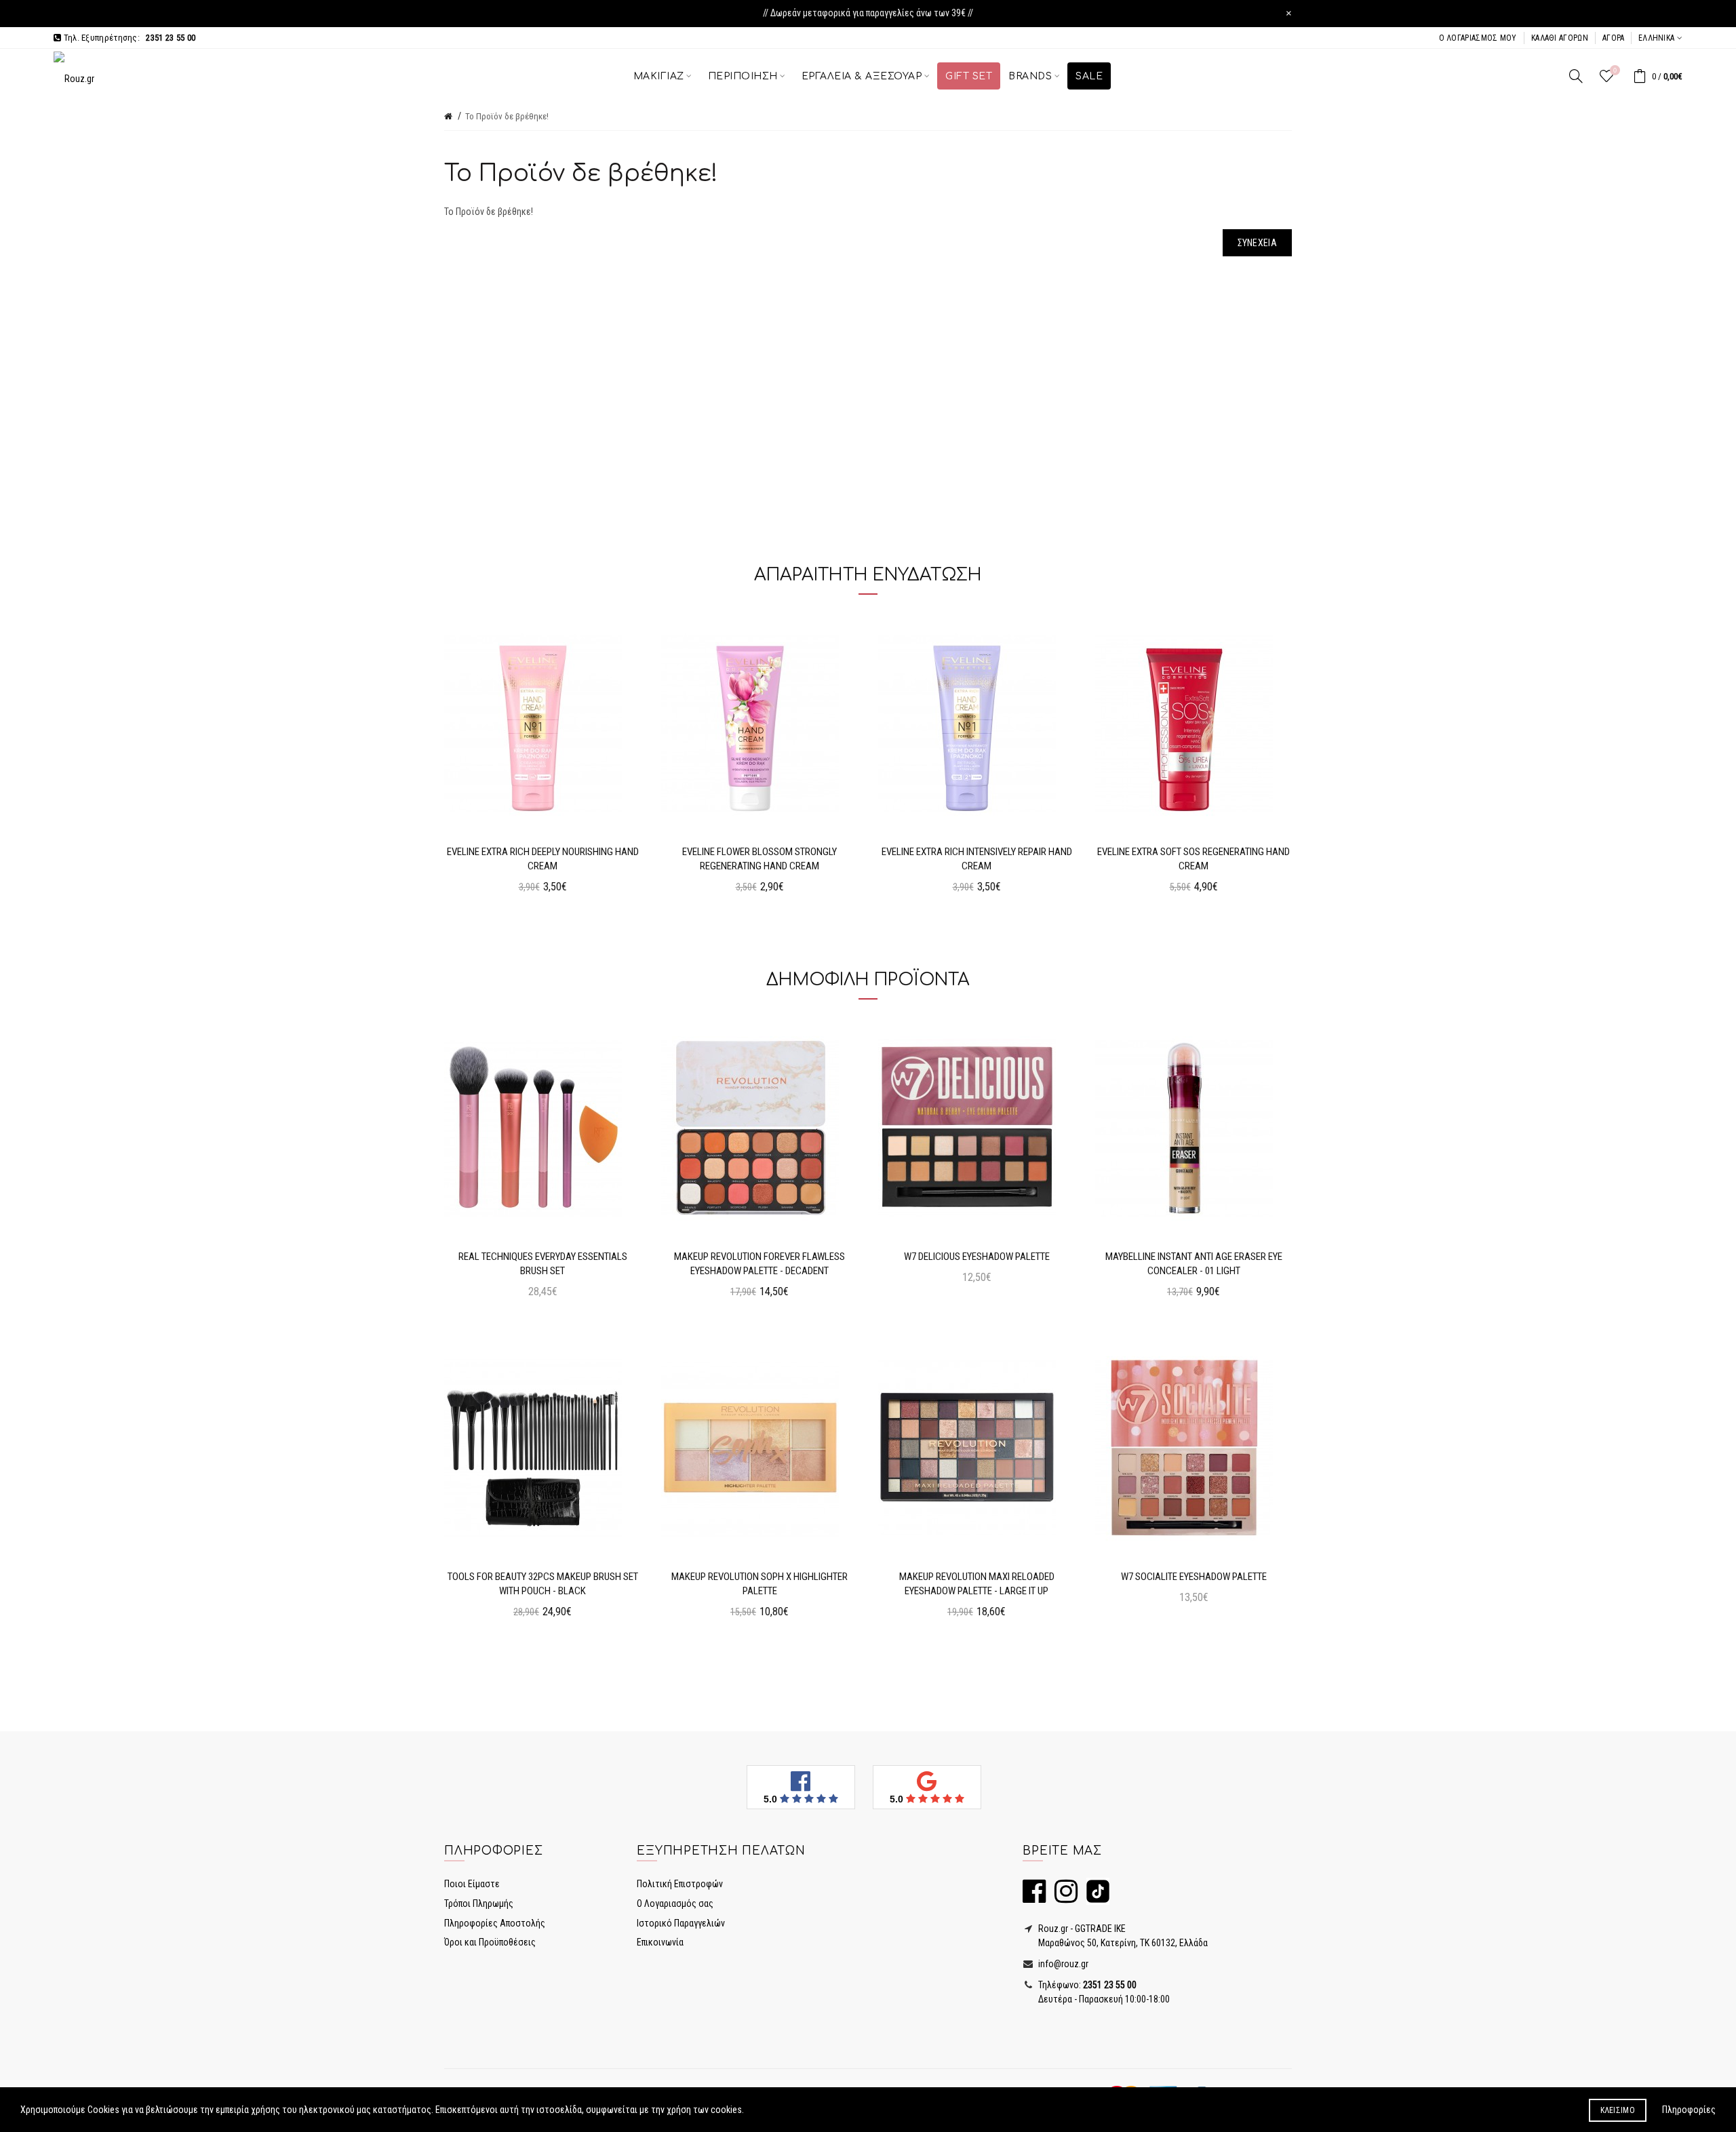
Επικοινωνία (660, 1942)
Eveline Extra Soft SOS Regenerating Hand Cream (1193, 859)
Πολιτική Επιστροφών (680, 1884)
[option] (542, 760)
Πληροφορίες (1689, 2110)
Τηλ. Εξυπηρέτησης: (128, 38)
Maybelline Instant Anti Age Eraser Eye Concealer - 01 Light (1194, 1264)
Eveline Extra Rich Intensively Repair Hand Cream (977, 859)
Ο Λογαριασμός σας (675, 1903)
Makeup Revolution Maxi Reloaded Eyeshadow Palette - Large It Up (977, 1584)
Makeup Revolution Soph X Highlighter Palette (759, 1584)
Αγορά (1614, 38)
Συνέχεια (1257, 243)
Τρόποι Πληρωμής (479, 1903)
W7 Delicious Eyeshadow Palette (977, 1257)
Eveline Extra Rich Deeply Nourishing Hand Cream (543, 859)
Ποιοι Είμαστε (472, 1884)
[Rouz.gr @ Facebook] (1034, 1897)
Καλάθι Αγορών (1560, 38)
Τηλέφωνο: (1086, 1985)
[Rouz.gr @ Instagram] (1063, 1897)
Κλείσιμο (1618, 2110)
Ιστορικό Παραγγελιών (681, 1923)
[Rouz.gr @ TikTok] (1094, 1897)
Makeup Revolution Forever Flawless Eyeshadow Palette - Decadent (759, 1264)
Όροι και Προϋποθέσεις (490, 1942)
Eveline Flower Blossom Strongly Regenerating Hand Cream (759, 859)
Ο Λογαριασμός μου (1478, 38)
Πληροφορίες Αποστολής (495, 1923)
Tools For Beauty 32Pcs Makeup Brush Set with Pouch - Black (543, 1584)
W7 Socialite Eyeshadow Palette (1194, 1577)
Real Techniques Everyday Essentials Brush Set (543, 1264)
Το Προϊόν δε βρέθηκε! (507, 116)
